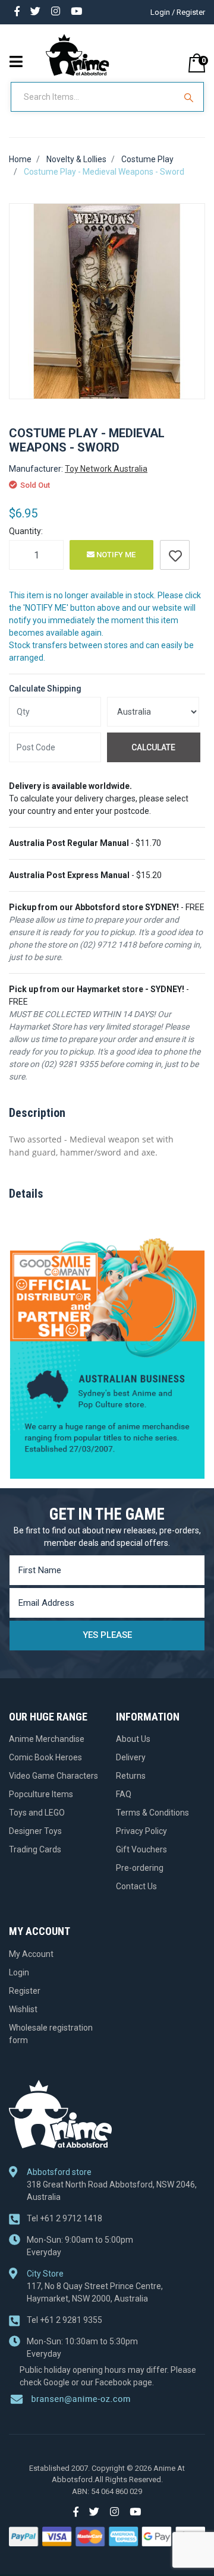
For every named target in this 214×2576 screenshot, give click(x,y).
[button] (175, 555)
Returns (131, 1776)
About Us (133, 1739)
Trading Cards (35, 1849)
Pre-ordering (140, 1868)
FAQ (124, 1794)
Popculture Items (41, 1794)
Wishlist (23, 2009)
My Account (31, 1954)
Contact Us (136, 1886)
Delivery (131, 1757)
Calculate (153, 747)
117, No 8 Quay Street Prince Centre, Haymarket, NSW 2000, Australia (95, 2292)
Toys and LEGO (37, 1813)
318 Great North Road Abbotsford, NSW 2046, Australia (112, 2191)
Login (19, 1972)
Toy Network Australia (106, 469)
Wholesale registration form (51, 2034)
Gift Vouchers (141, 1849)
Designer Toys (35, 1831)
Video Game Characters (53, 1776)
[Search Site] (190, 97)
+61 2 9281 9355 (64, 2320)
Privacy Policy (141, 1831)
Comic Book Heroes (45, 1757)
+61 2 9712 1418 (64, 2218)
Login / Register (178, 12)
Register (25, 1991)
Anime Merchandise (47, 1739)
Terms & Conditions (152, 1813)
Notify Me (115, 555)
